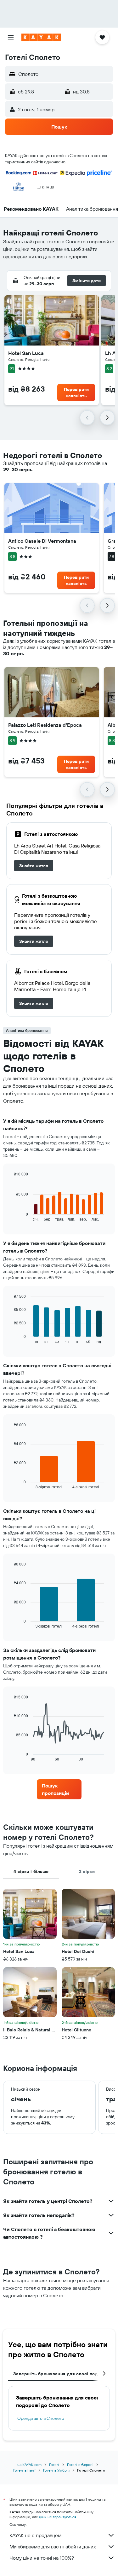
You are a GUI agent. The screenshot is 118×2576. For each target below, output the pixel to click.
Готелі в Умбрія (56, 2470)
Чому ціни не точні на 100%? (42, 2558)
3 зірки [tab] (87, 1871)
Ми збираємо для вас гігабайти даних (53, 2547)
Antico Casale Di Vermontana (42, 541)
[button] (11, 37)
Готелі (54, 2465)
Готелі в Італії (24, 2470)
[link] (34, 866)
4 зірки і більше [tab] (31, 1871)
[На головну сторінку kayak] (41, 37)
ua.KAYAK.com (29, 2465)
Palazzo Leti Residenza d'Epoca (45, 725)
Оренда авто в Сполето (41, 2418)
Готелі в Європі (80, 2465)
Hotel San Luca (26, 353)
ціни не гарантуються (58, 2517)
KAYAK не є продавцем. (36, 2535)
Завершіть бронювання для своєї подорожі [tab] (62, 2374)
